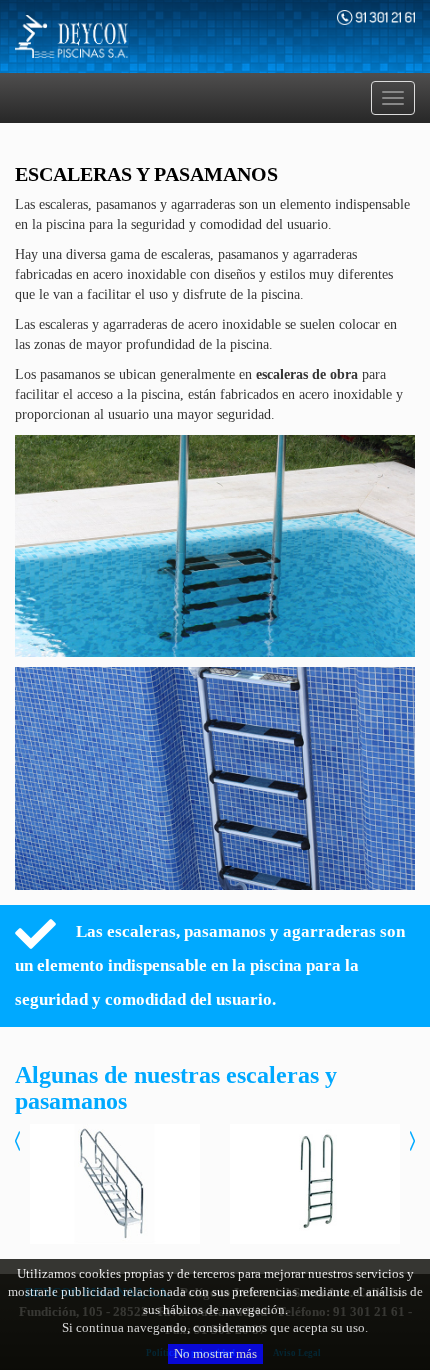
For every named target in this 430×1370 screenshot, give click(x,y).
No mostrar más (215, 1353)
